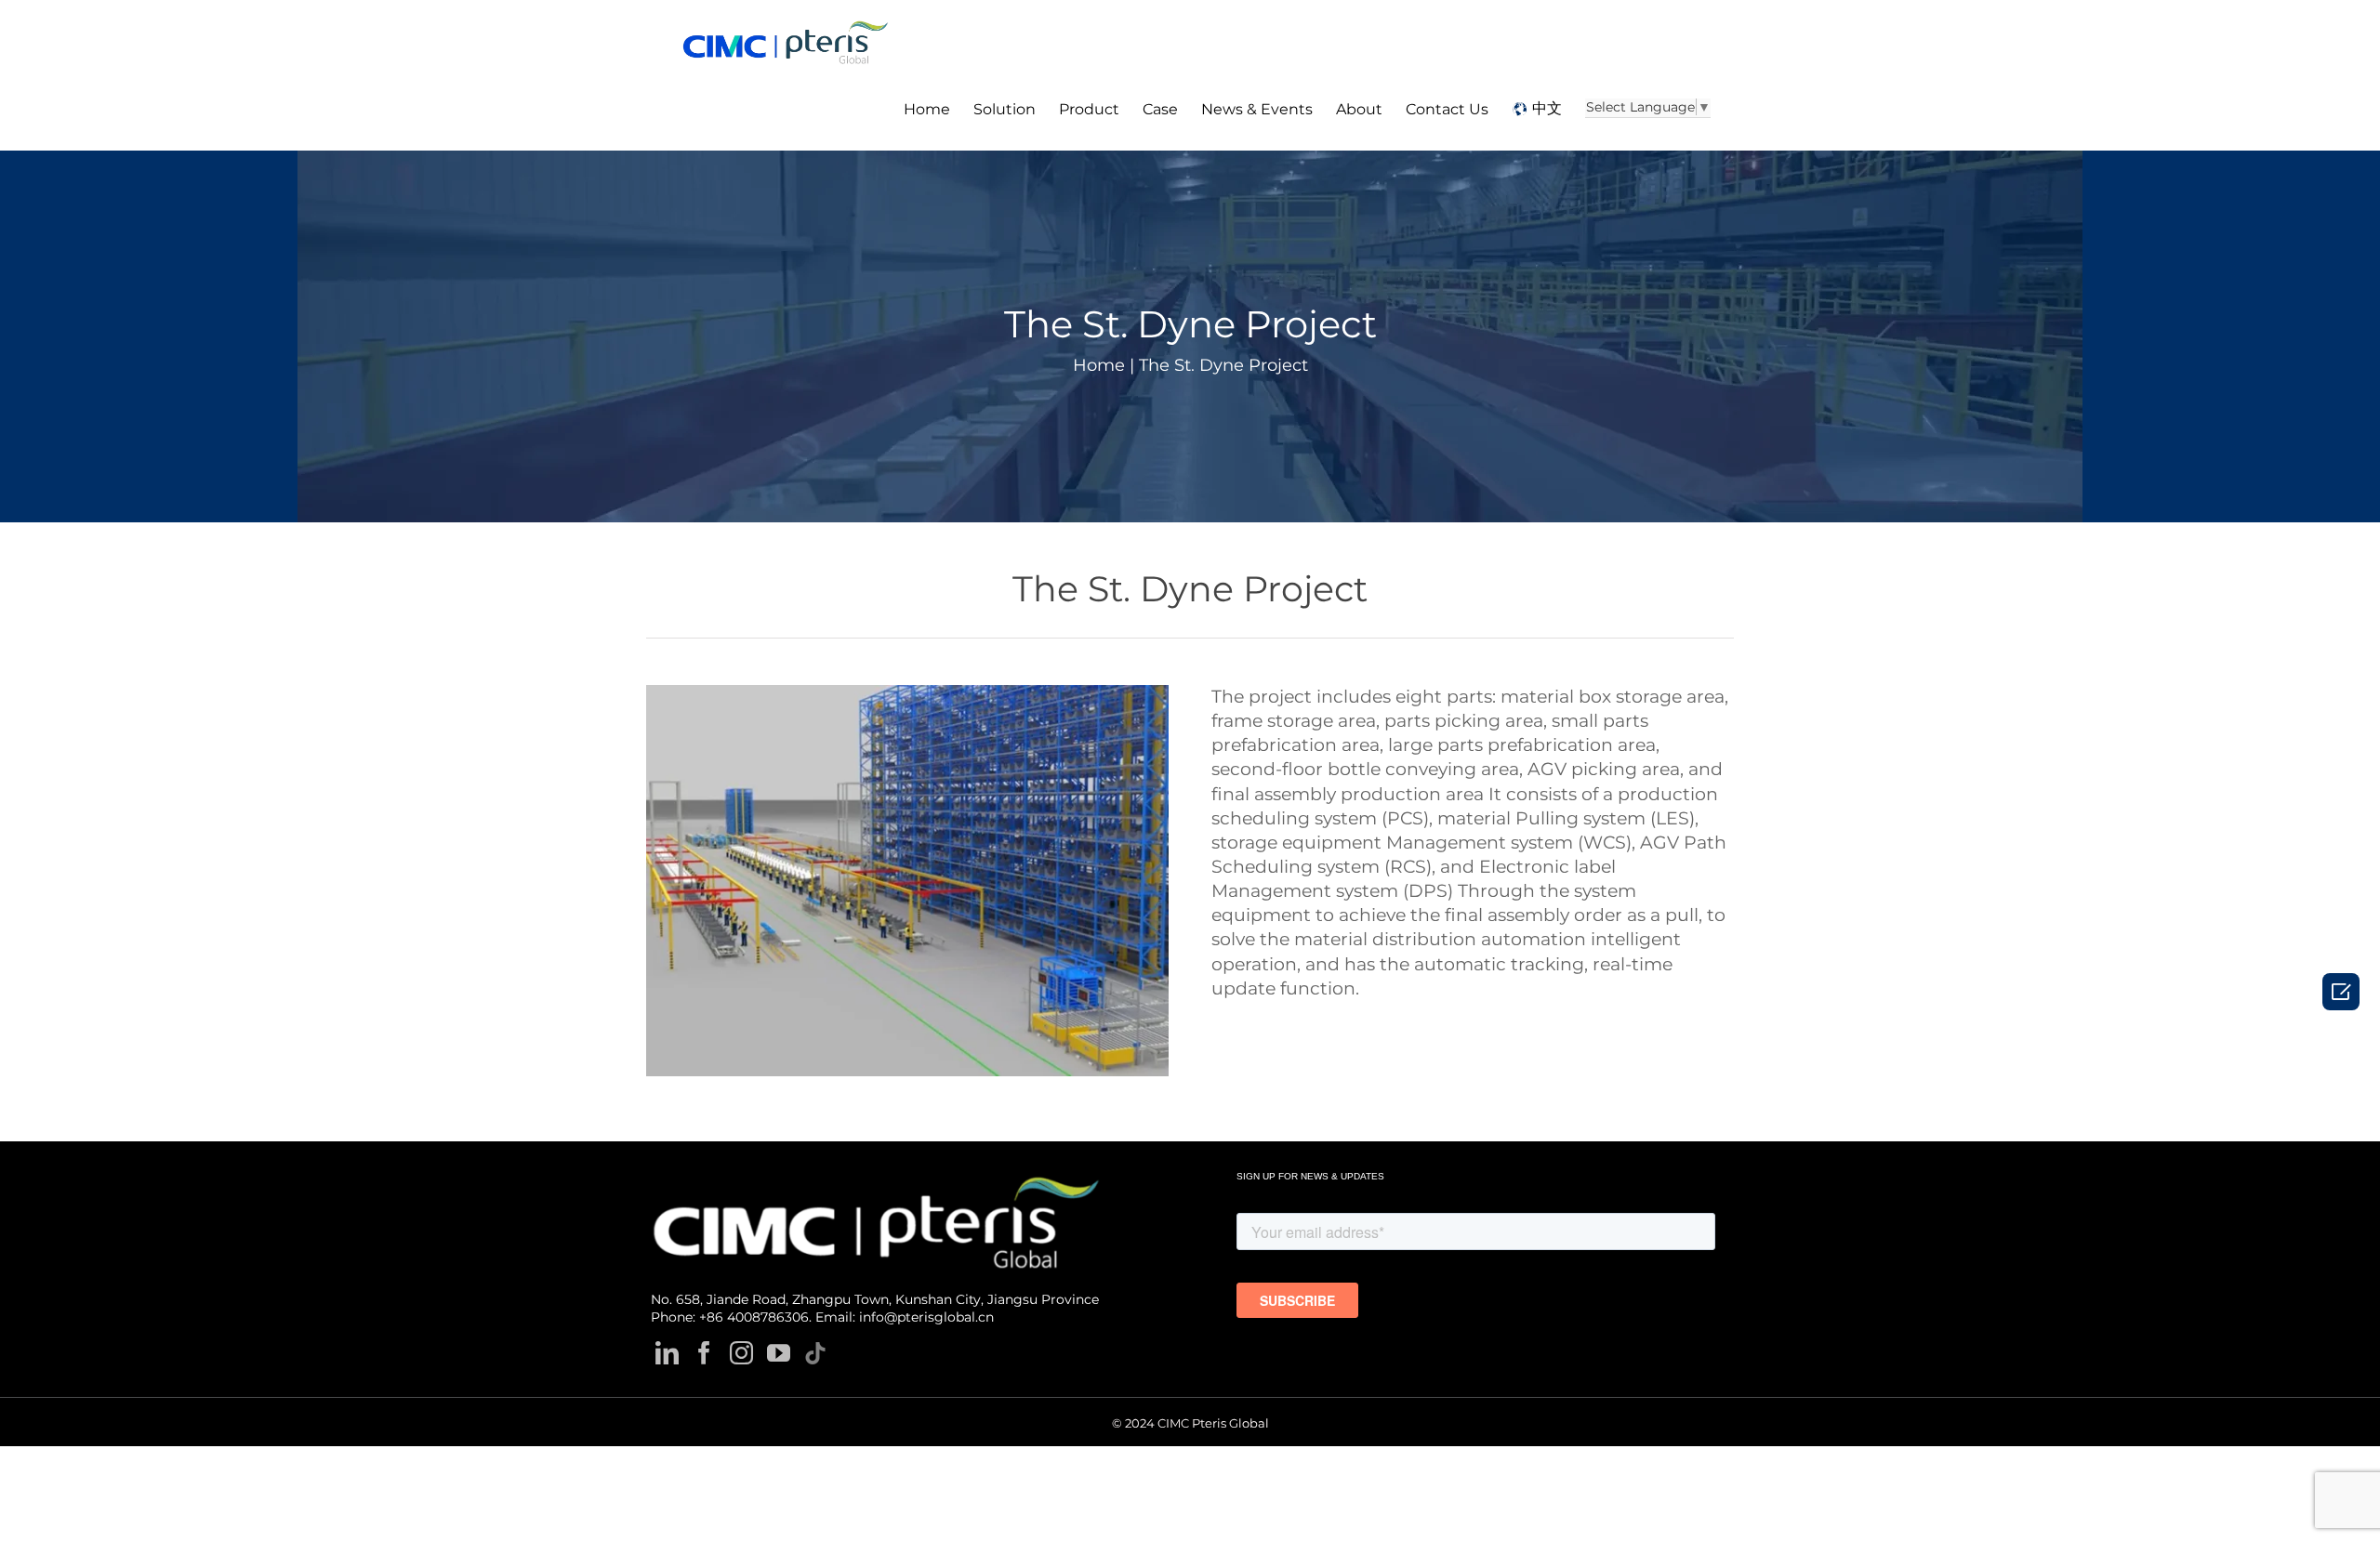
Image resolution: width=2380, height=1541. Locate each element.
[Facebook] (704, 1353)
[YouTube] (779, 1353)
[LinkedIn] (667, 1353)
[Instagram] (741, 1353)
